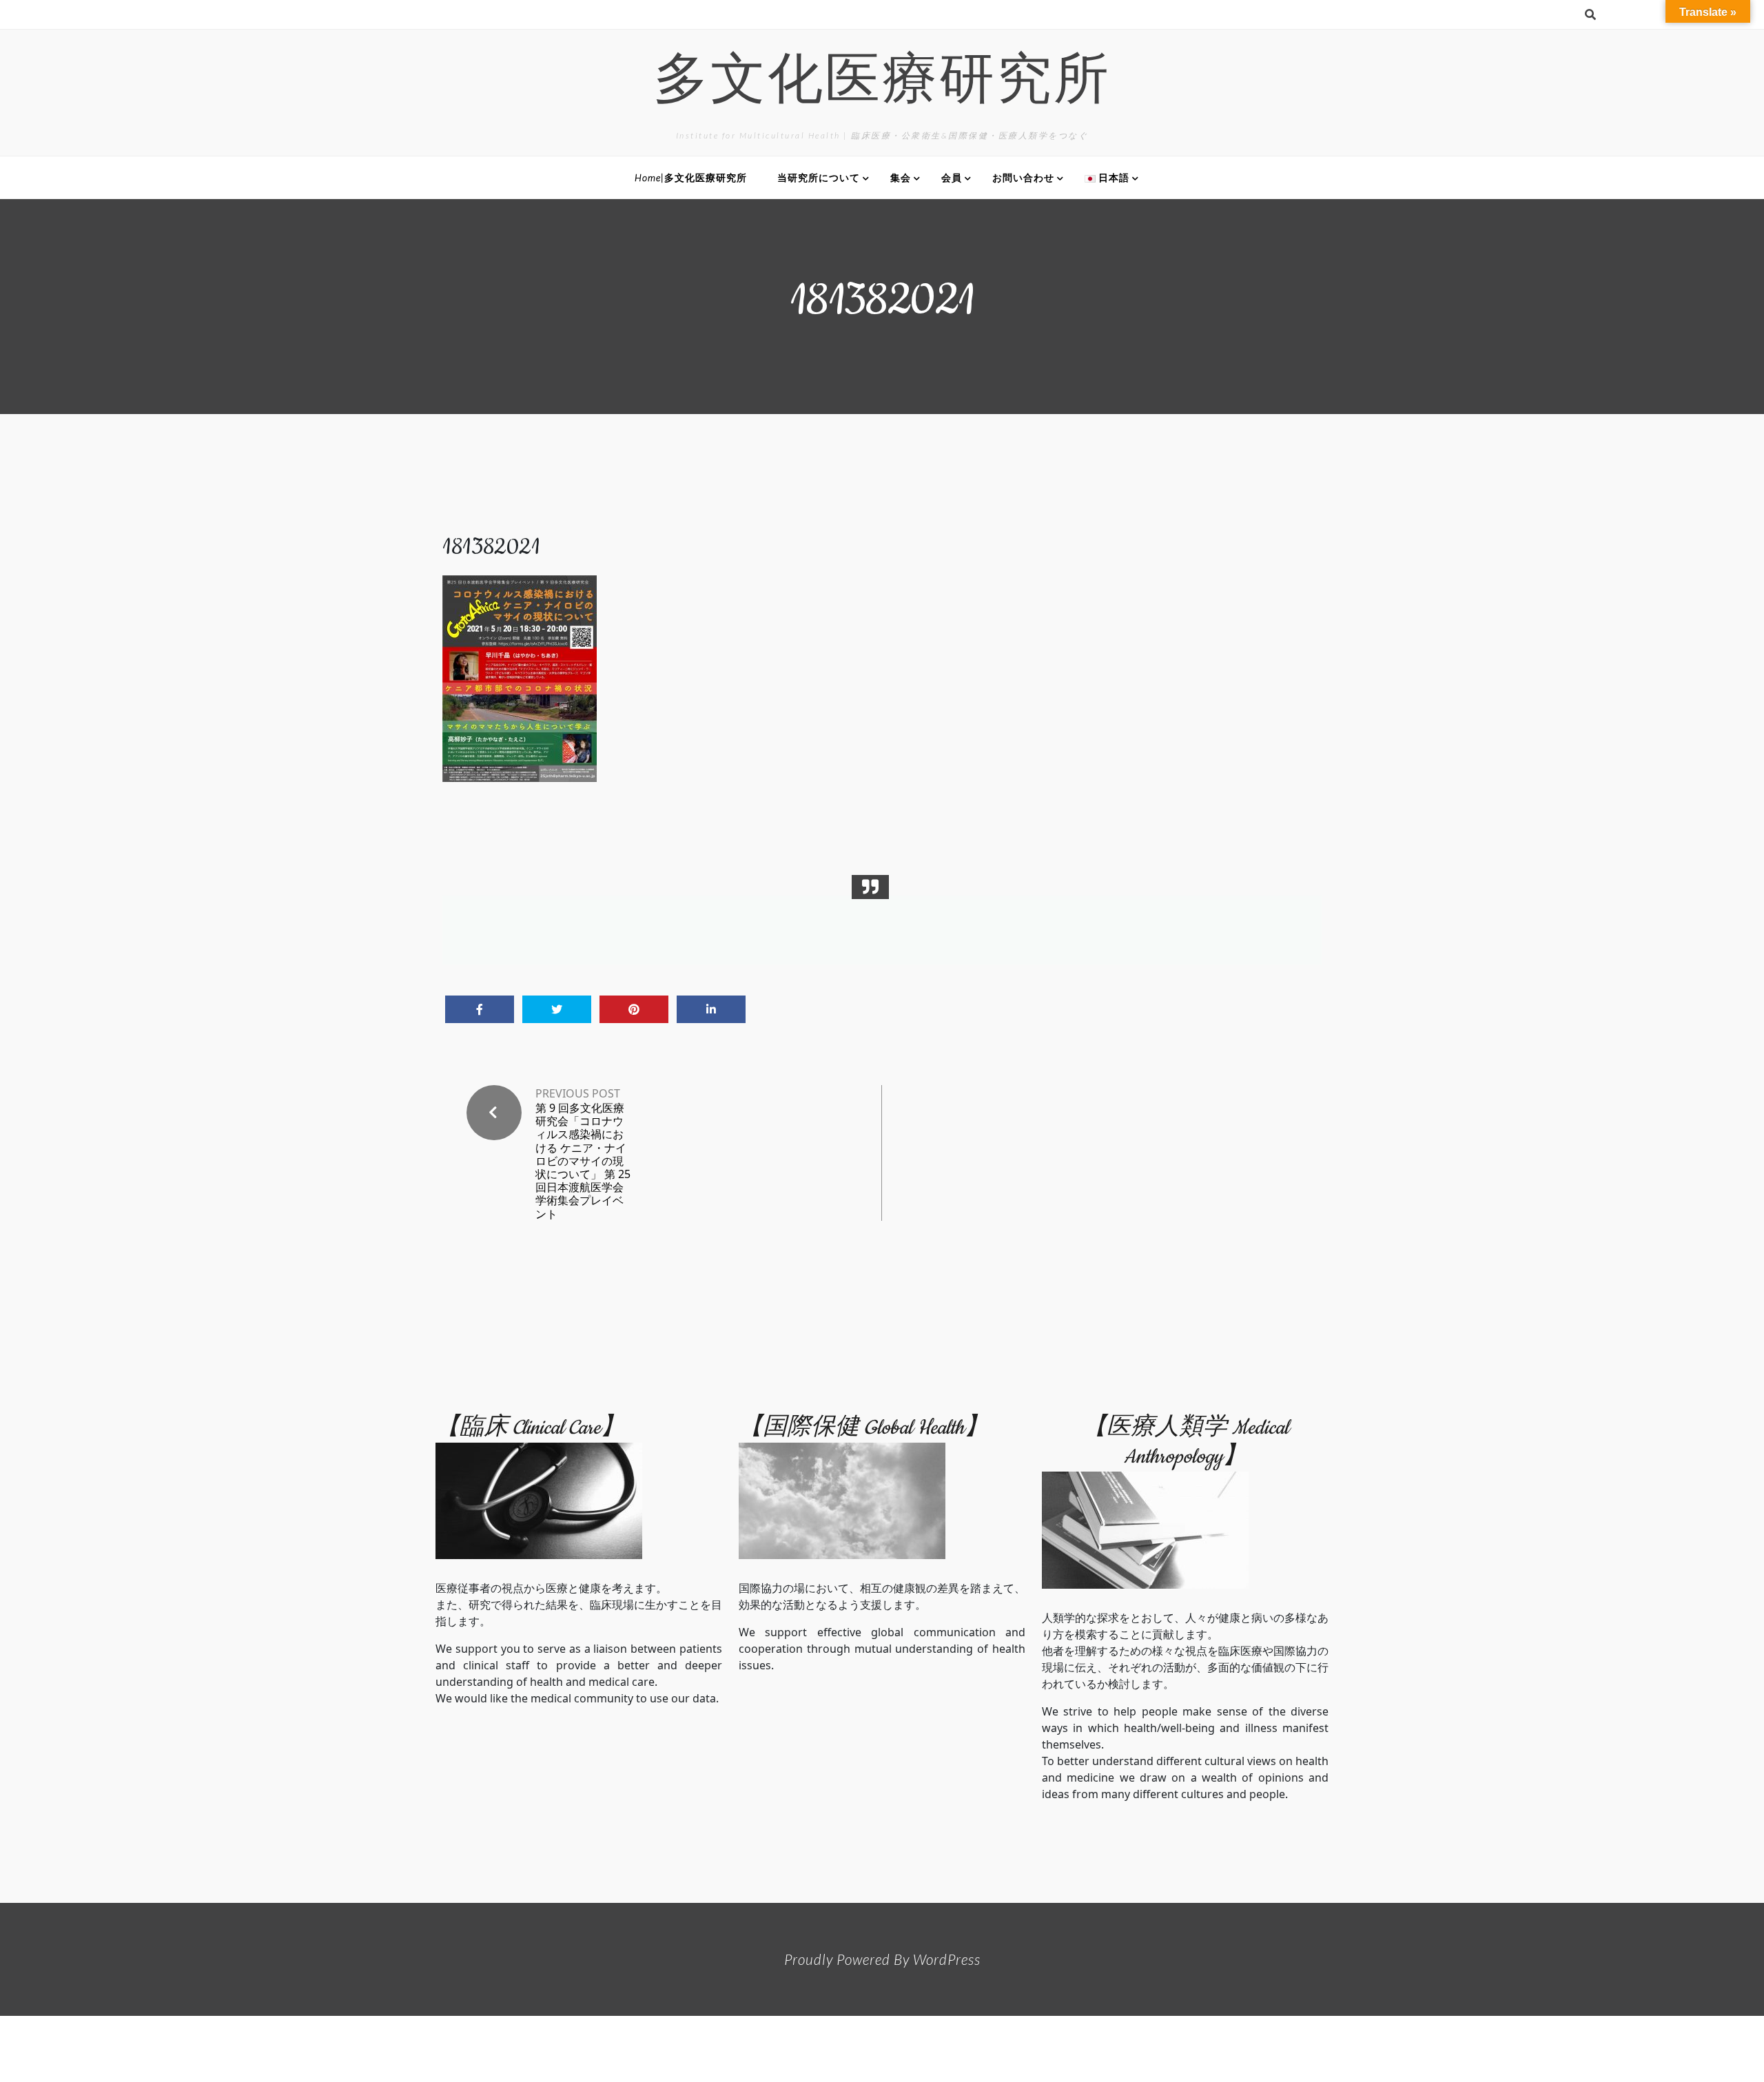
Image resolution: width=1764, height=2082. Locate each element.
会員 (952, 177)
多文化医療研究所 (882, 84)
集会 (901, 177)
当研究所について (819, 177)
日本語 (1112, 177)
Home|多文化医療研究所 (691, 177)
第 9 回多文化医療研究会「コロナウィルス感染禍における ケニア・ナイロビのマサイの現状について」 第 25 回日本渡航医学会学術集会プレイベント (583, 1161)
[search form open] (1590, 14)
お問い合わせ (1023, 177)
